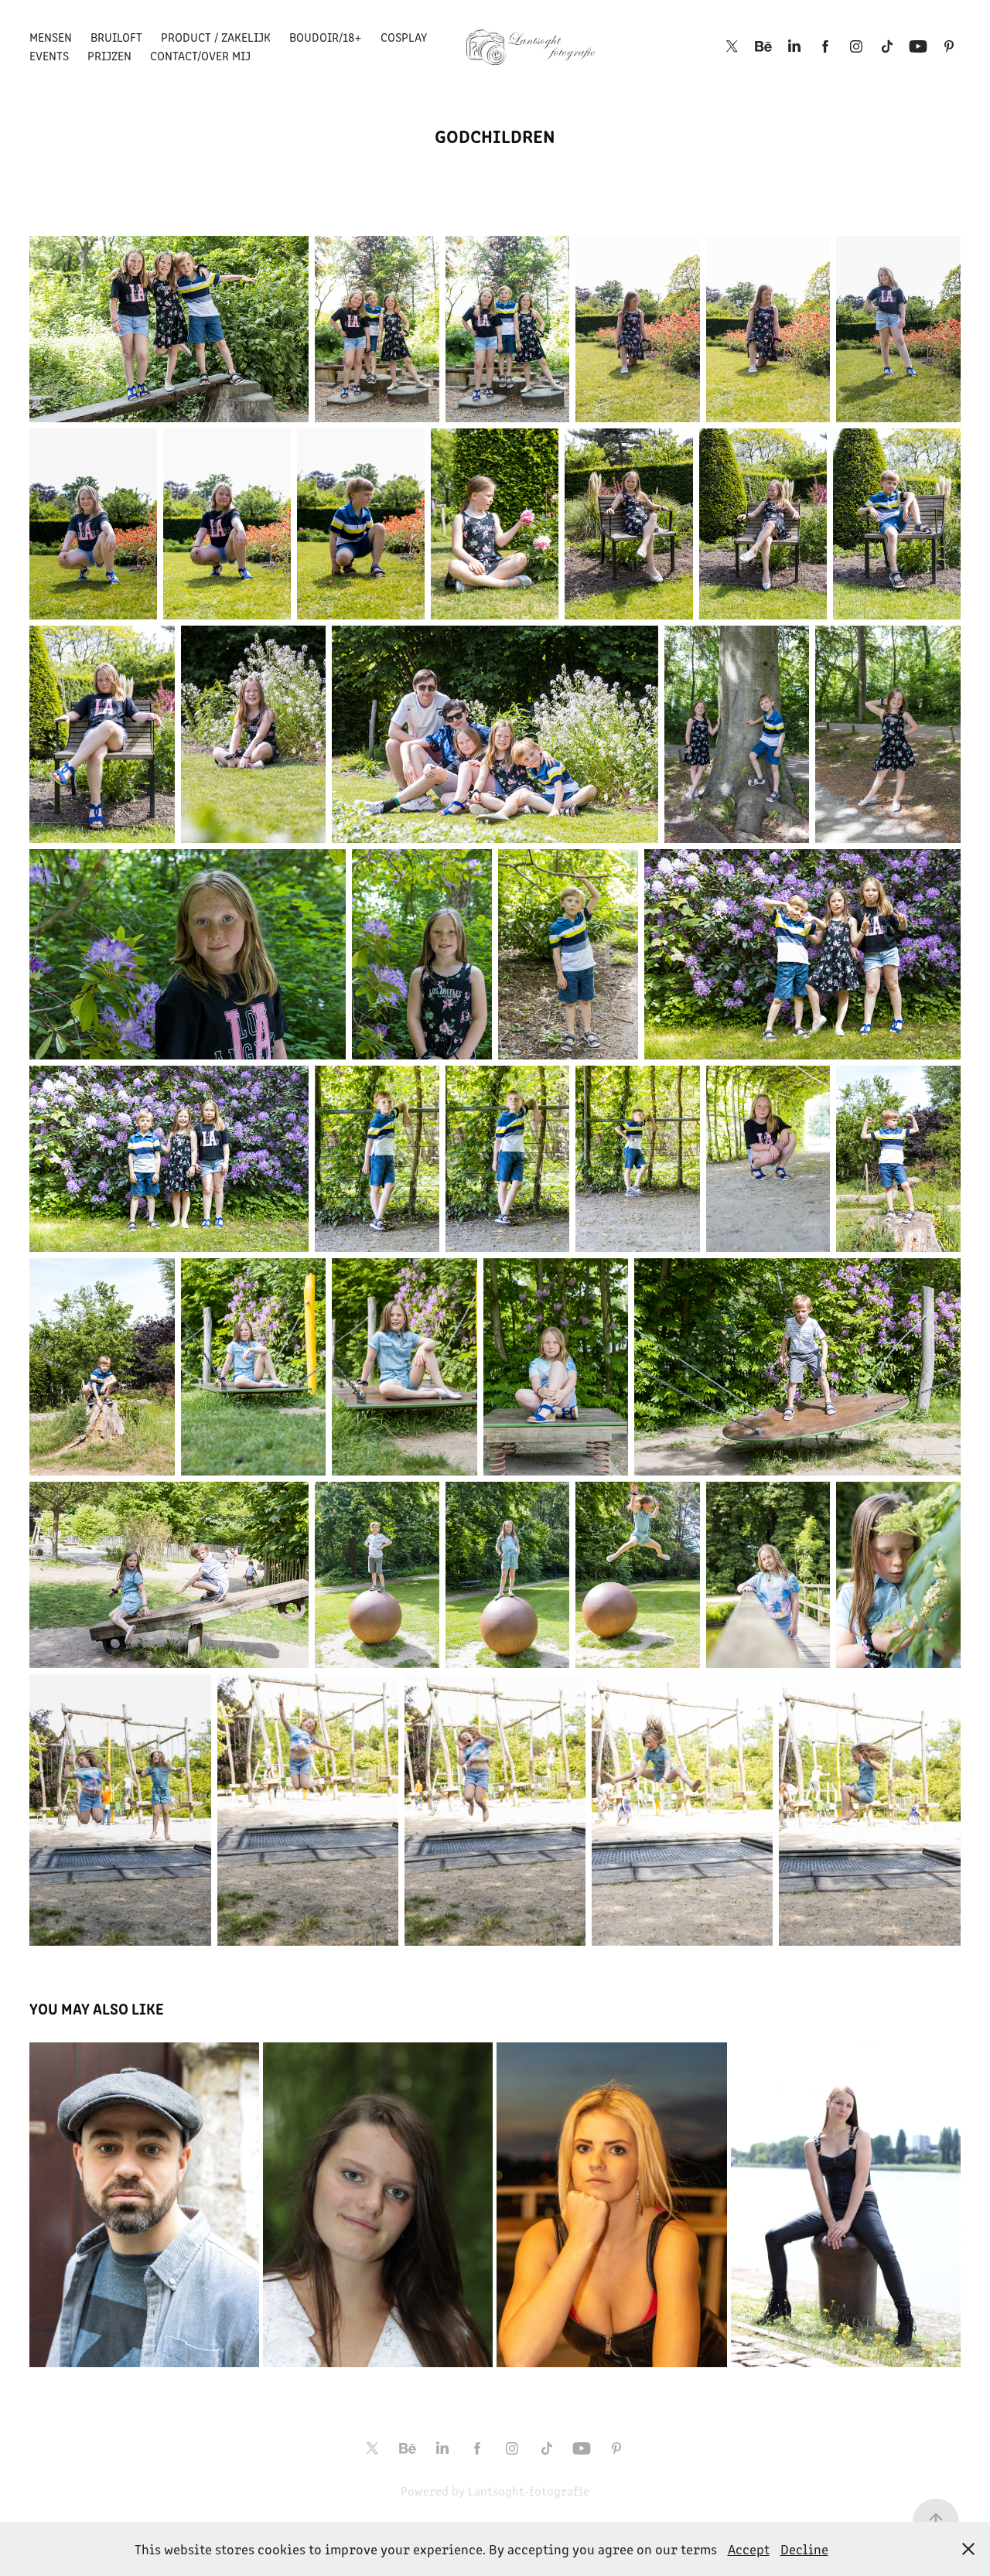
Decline (804, 2549)
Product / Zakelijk (216, 37)
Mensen (51, 37)
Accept (749, 2549)
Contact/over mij (200, 55)
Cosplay (404, 37)
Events (49, 55)
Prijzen (109, 55)
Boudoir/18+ (326, 37)
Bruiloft (116, 37)
